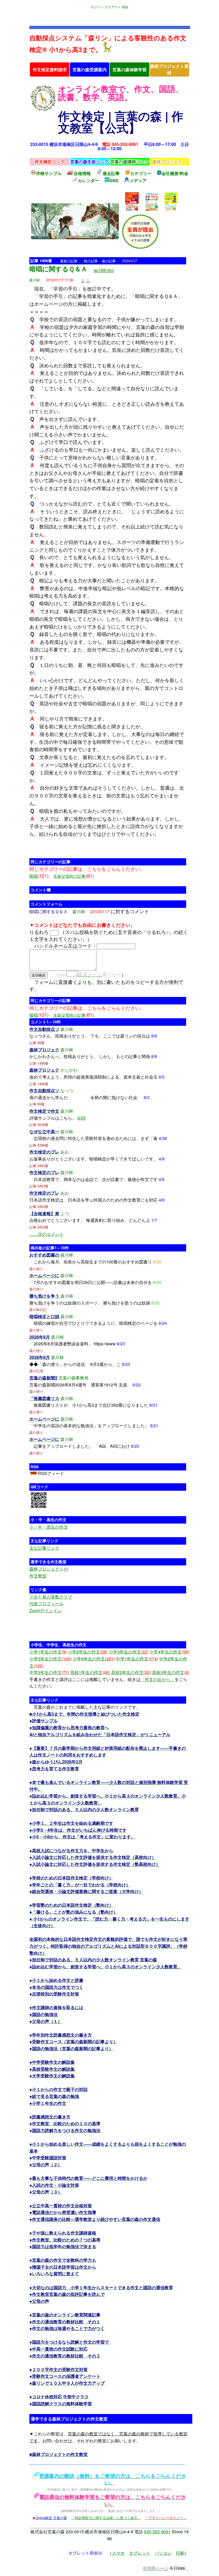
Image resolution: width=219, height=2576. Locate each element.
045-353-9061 (157, 2532)
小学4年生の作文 (169, 1652)
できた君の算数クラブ (51, 1597)
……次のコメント (46, 1234)
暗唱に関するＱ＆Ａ (58, 269)
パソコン (163, 2553)
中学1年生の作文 (137, 1659)
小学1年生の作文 (48, 1652)
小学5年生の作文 (50, 1659)
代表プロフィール (46, 1603)
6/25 (82, 1118)
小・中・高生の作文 (49, 1527)
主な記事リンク (44, 1548)
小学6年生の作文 (94, 1659)
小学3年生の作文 (129, 1652)
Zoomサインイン (46, 1610)
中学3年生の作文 (49, 1672)
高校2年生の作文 (131, 1672)
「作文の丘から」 (158, 1679)
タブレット (140, 2553)
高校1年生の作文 (90, 1672)
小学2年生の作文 (88, 1652)
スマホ (118, 2553)
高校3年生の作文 (171, 1672)
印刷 (180, 2553)
